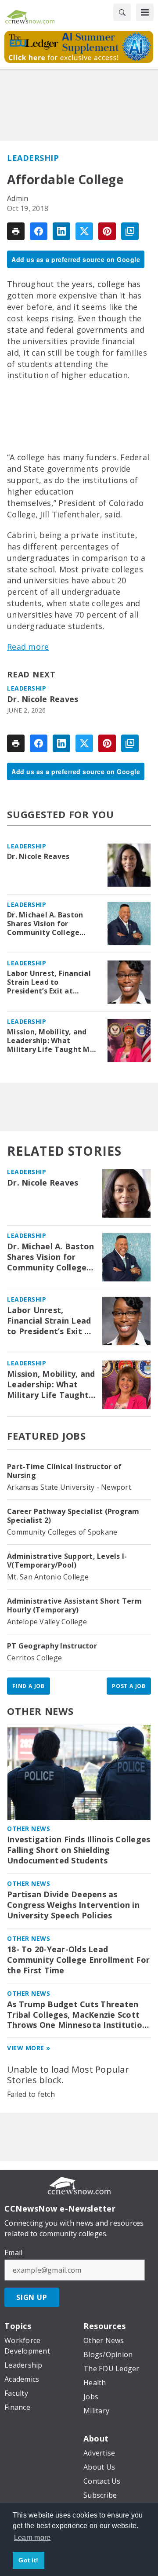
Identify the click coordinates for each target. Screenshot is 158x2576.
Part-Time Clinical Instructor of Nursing (64, 1471)
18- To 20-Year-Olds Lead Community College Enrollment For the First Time (78, 1960)
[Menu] (145, 12)
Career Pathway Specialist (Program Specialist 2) (73, 1516)
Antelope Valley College (47, 1622)
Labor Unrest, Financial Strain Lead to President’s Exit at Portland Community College (49, 982)
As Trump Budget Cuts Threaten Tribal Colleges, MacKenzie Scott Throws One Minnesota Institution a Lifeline (77, 2015)
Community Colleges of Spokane (62, 1532)
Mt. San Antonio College (48, 1577)
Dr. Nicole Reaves (43, 699)
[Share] (39, 231)
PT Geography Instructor (52, 1646)
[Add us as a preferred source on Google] (130, 231)
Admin (18, 198)
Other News (40, 1711)
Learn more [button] (32, 2538)
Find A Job (29, 1686)
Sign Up (32, 2297)
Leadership (33, 158)
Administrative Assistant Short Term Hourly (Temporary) (74, 1605)
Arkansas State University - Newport (69, 1487)
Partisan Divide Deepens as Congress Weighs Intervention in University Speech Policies (73, 1905)
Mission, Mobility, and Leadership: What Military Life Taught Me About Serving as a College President (51, 1041)
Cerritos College (34, 1658)
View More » (29, 2048)
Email (13, 2252)
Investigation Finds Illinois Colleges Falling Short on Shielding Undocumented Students (79, 1850)
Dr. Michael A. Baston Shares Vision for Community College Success (45, 924)
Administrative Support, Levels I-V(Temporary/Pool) (67, 1561)
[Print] (16, 231)
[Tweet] (84, 231)
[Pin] (107, 231)
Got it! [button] (28, 2560)
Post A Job (129, 1686)
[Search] (122, 12)
